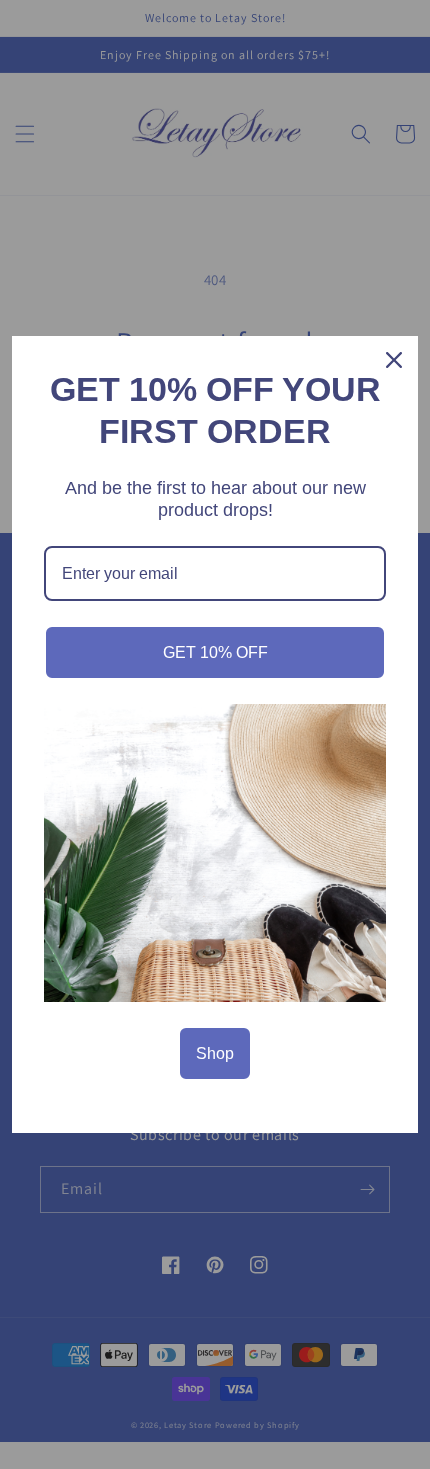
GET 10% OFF (215, 652)
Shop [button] (215, 1053)
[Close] (394, 360)
